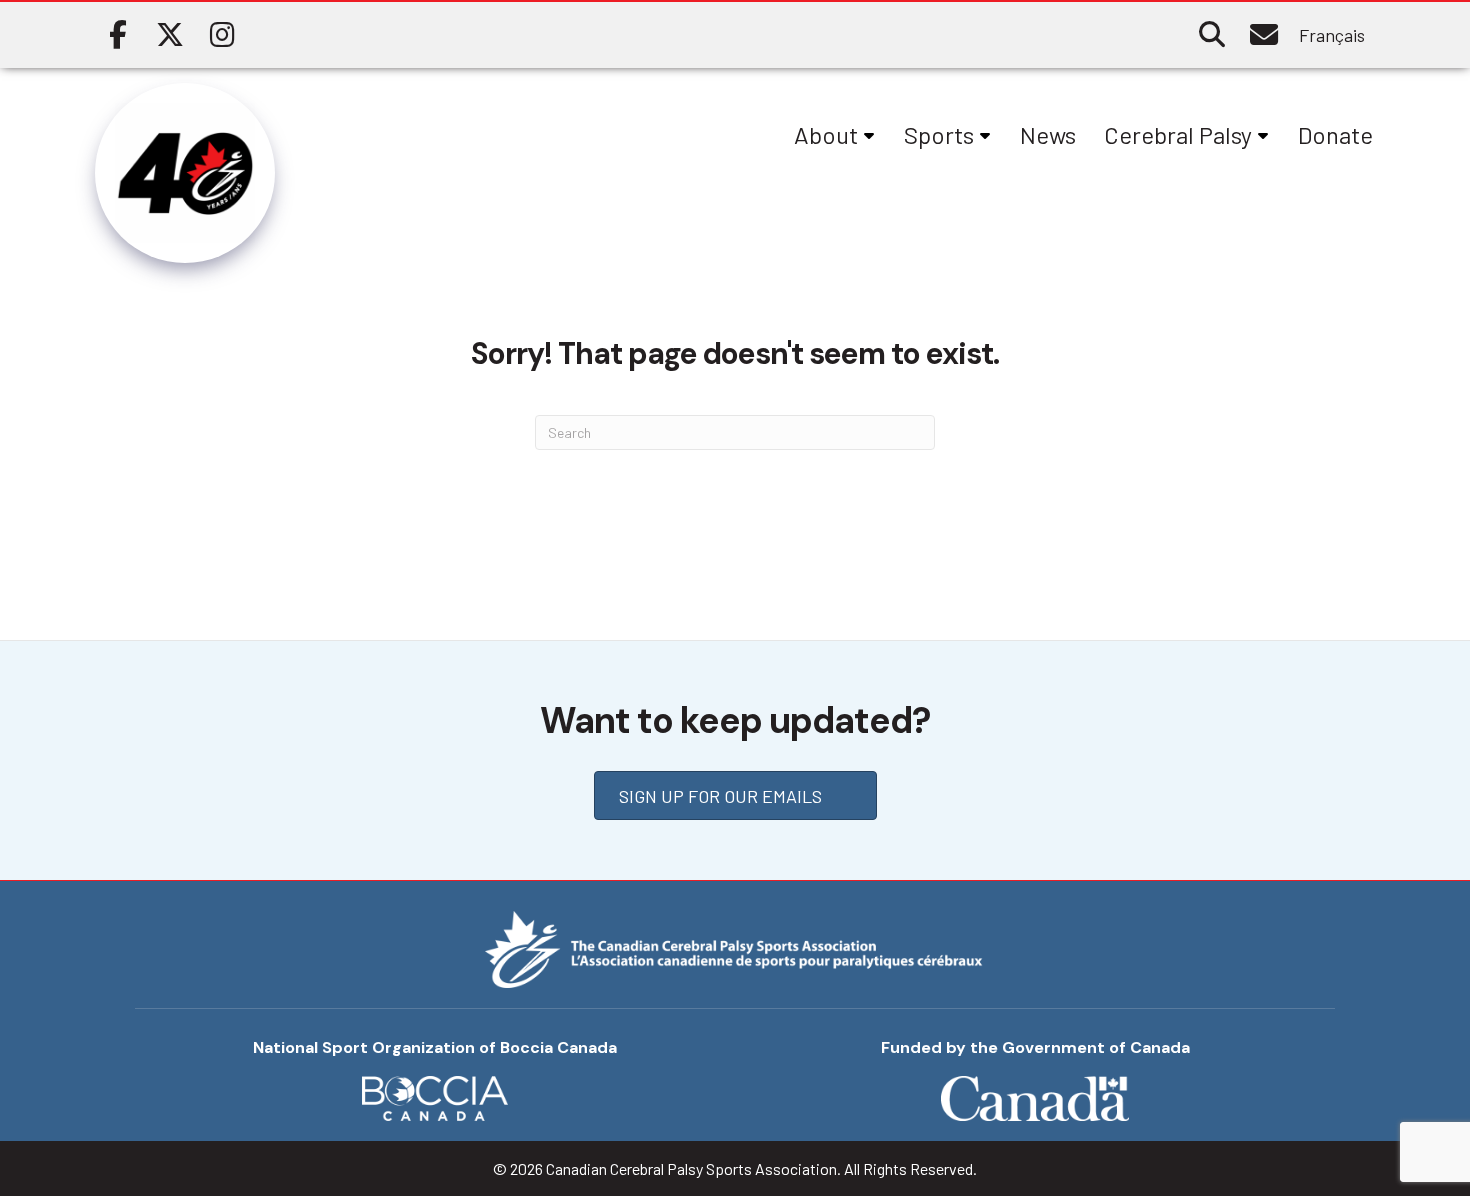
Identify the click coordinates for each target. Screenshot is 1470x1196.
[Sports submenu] (985, 135)
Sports (939, 134)
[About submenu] (869, 135)
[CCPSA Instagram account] (222, 35)
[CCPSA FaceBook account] (118, 35)
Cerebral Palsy (1178, 134)
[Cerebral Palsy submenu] (1263, 135)
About (826, 134)
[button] (1212, 35)
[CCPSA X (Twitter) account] (170, 35)
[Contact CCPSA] (1264, 35)
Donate (1335, 134)
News (1048, 134)
